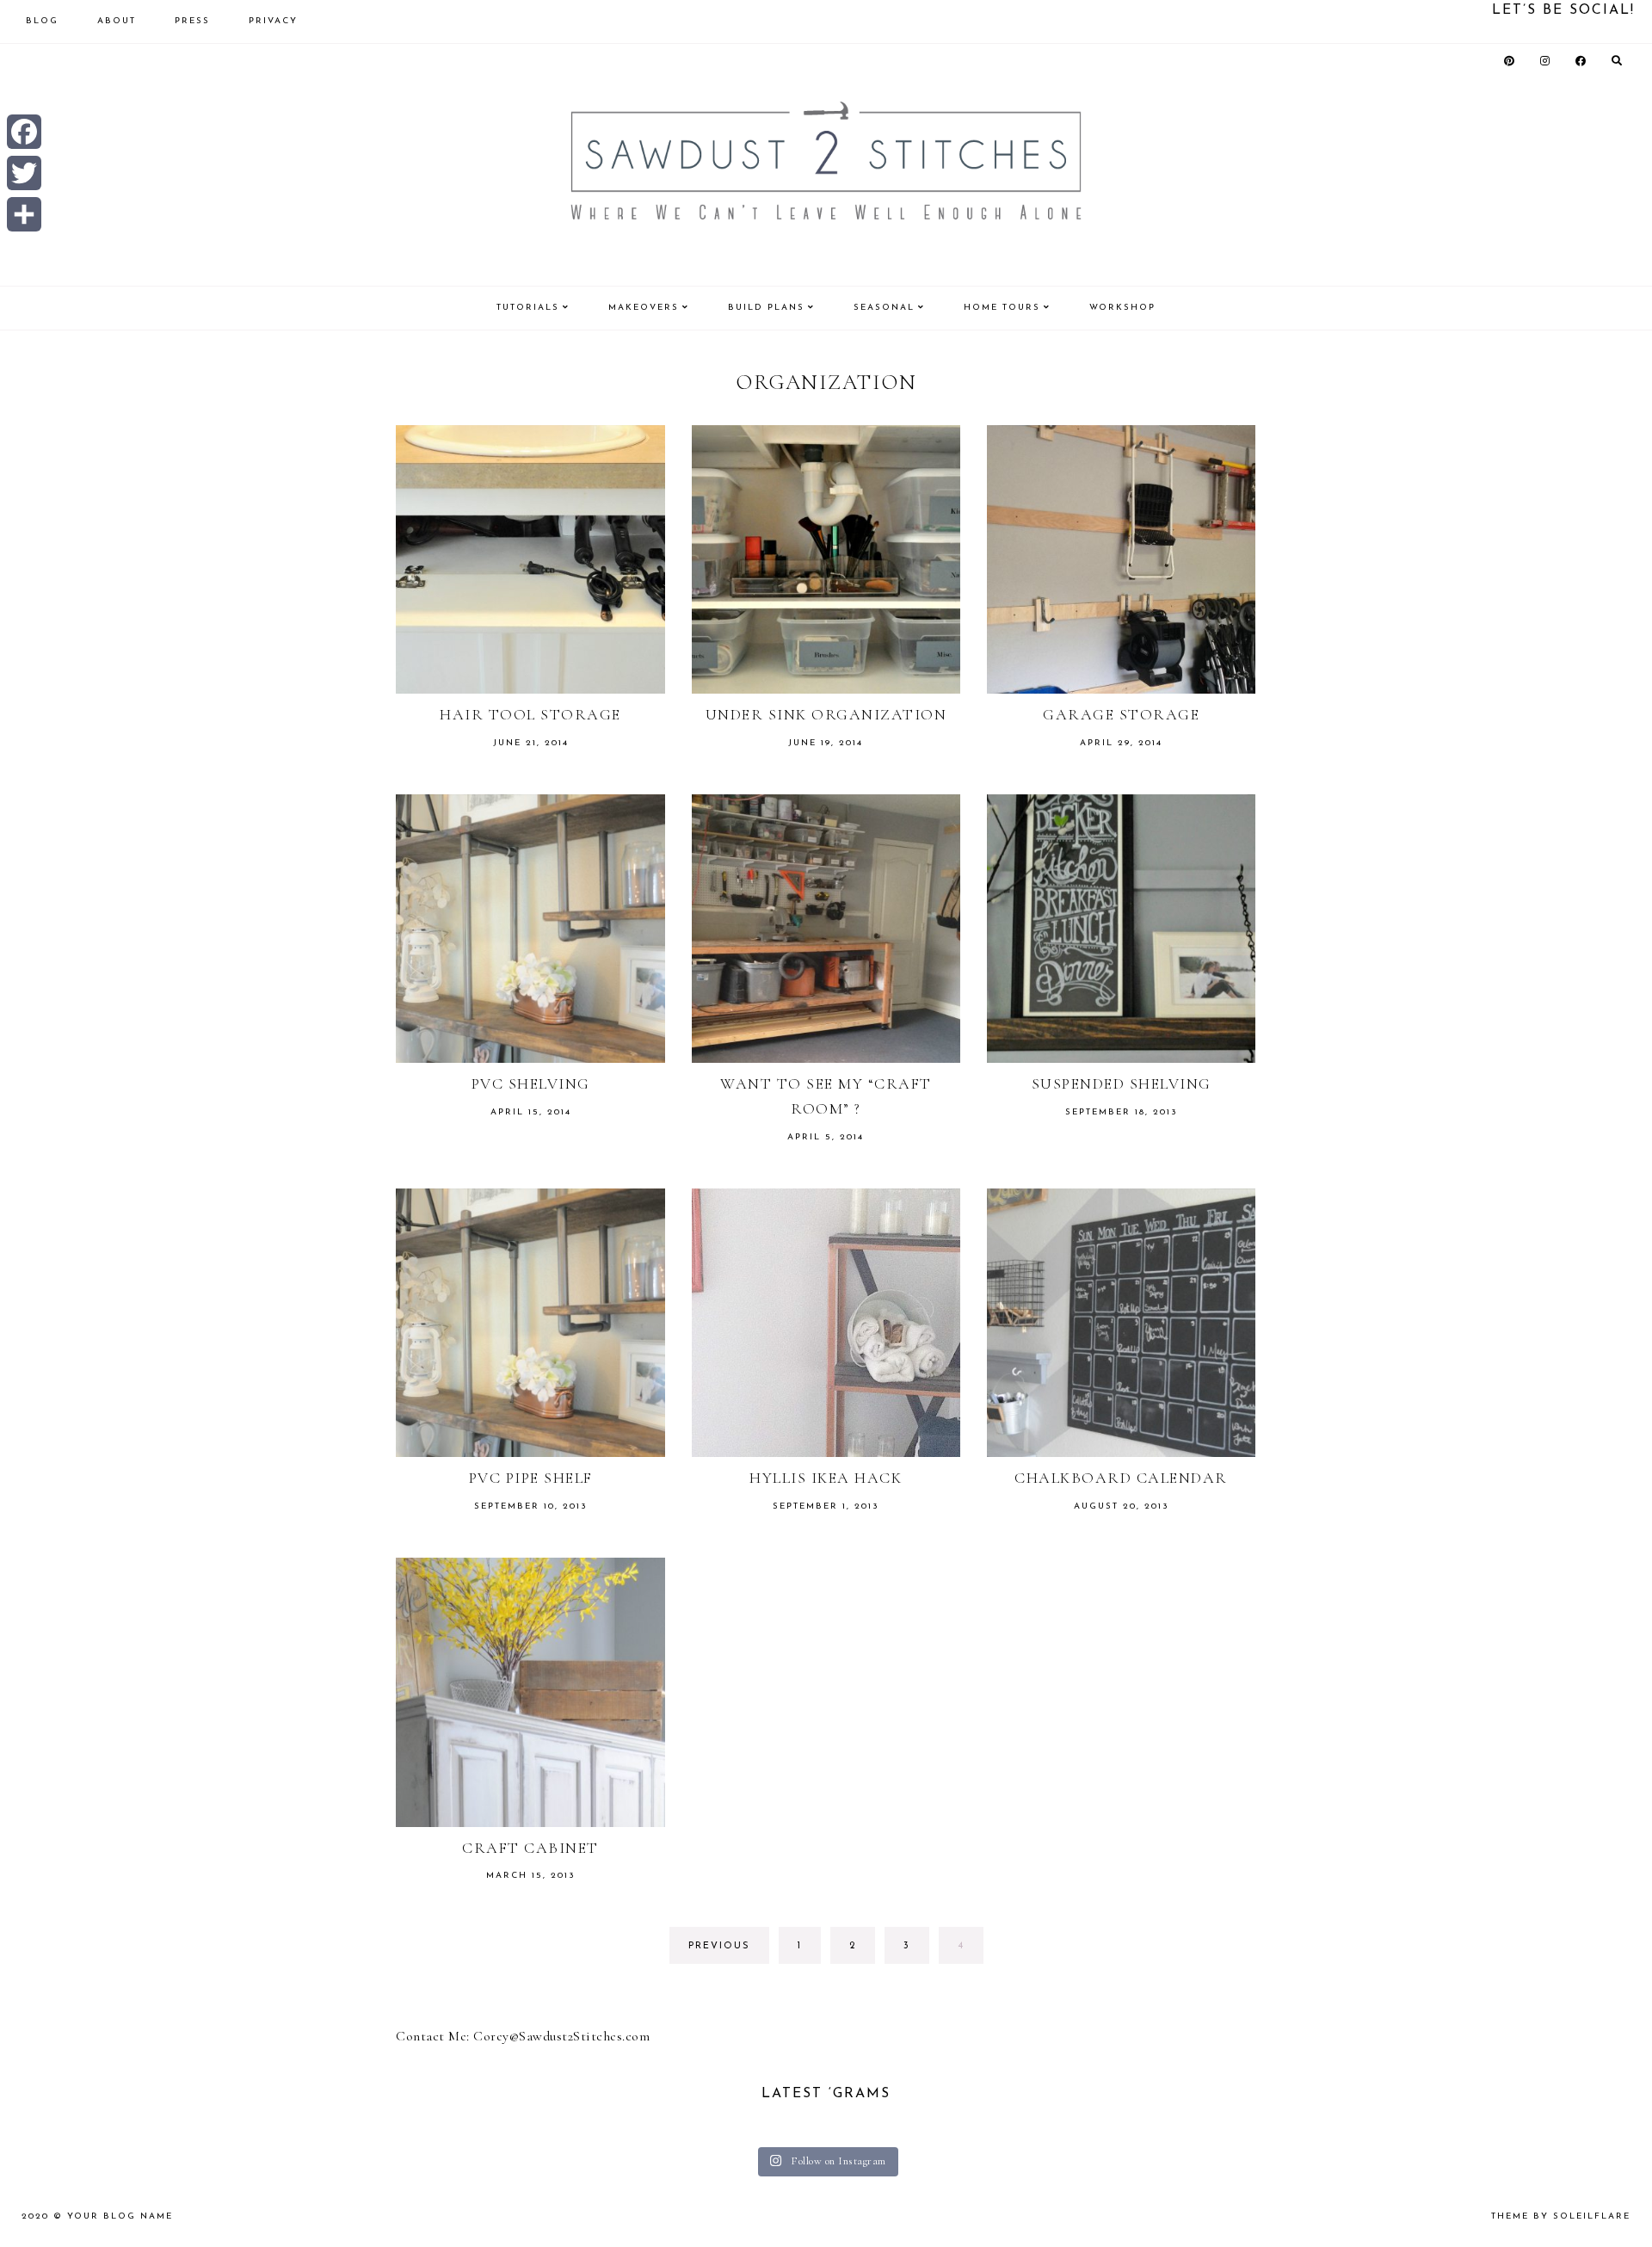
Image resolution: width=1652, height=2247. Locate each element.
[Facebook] (24, 132)
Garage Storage (1121, 714)
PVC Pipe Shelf (531, 1478)
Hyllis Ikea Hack (826, 1478)
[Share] (24, 214)
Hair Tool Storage (530, 714)
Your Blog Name (120, 2216)
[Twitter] (24, 173)
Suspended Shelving (1122, 1083)
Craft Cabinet (530, 1848)
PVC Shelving (531, 1083)
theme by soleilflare (1561, 2216)
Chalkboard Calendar (1121, 1478)
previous (719, 1946)
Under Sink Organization (826, 714)
